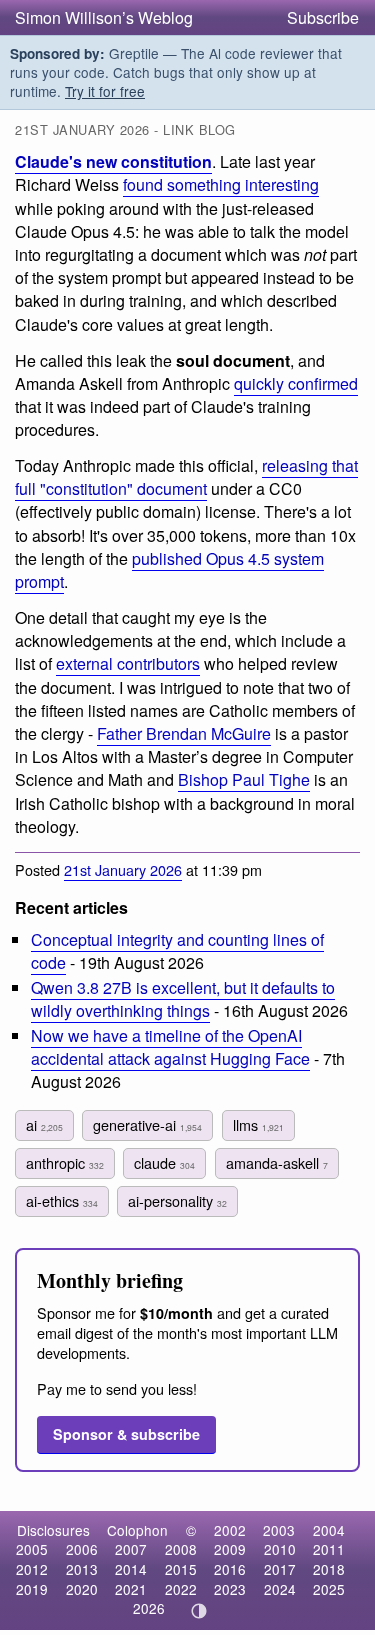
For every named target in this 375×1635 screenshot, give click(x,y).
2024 (280, 1589)
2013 (82, 1569)
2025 (329, 1589)
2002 (230, 1530)
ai (44, 1124)
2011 (329, 1549)
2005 (32, 1549)
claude (164, 1162)
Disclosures (53, 1530)
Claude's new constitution (113, 161)
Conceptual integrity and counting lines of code (177, 951)
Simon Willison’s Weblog (104, 17)
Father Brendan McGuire (184, 733)
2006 (82, 1549)
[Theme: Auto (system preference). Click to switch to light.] (198, 1611)
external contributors (128, 663)
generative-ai (147, 1124)
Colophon (137, 1530)
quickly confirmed (296, 383)
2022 (181, 1589)
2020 (82, 1589)
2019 (32, 1589)
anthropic (65, 1162)
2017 (280, 1569)
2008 (181, 1549)
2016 (230, 1569)
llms (258, 1124)
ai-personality (177, 1200)
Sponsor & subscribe (126, 1434)
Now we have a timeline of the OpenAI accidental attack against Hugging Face (170, 1047)
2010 (280, 1549)
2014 (131, 1569)
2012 (32, 1569)
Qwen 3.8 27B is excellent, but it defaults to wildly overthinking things (183, 999)
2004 (329, 1530)
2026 (149, 1608)
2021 (131, 1589)
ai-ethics (62, 1200)
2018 (329, 1569)
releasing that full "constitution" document (186, 477)
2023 (230, 1589)
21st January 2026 (123, 869)
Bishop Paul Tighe (244, 779)
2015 (181, 1569)
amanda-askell (277, 1162)
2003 (279, 1530)
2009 (230, 1549)
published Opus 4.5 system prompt (169, 570)
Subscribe (323, 17)
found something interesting (221, 184)
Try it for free (105, 91)
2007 (131, 1549)
